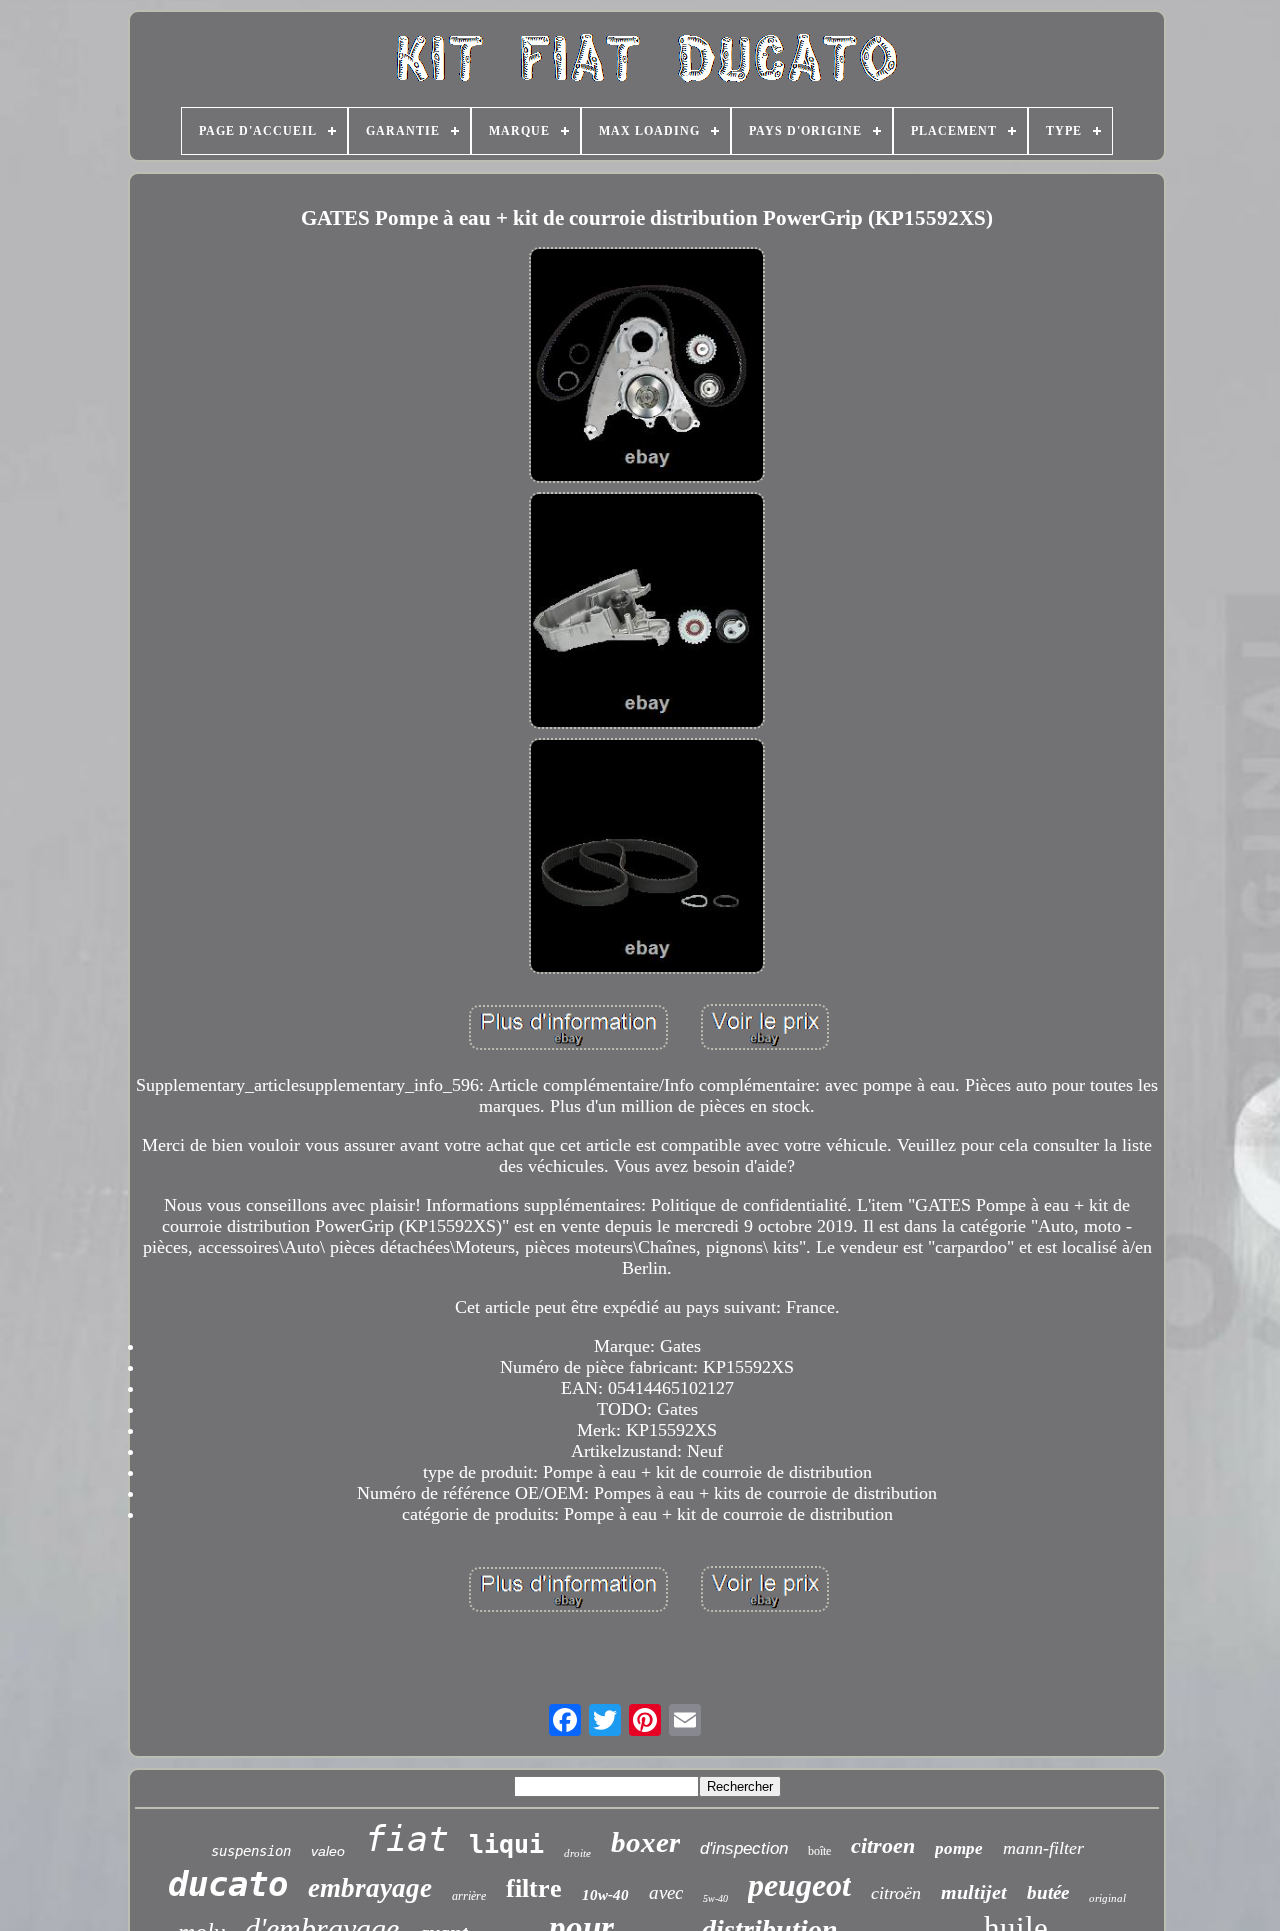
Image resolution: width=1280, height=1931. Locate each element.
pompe (959, 1848)
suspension (251, 1851)
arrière (469, 1896)
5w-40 (715, 1898)
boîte (819, 1851)
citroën (896, 1893)
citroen (883, 1845)
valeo (328, 1851)
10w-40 (605, 1895)
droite (577, 1853)
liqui (506, 1844)
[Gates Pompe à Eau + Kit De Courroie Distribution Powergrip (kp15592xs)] (647, 367)
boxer (645, 1842)
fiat (407, 1839)
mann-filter (1043, 1848)
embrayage (370, 1888)
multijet (974, 1892)
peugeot (799, 1885)
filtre (534, 1888)
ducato (228, 1884)
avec (666, 1892)
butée (1048, 1892)
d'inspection (744, 1848)
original (1107, 1898)
